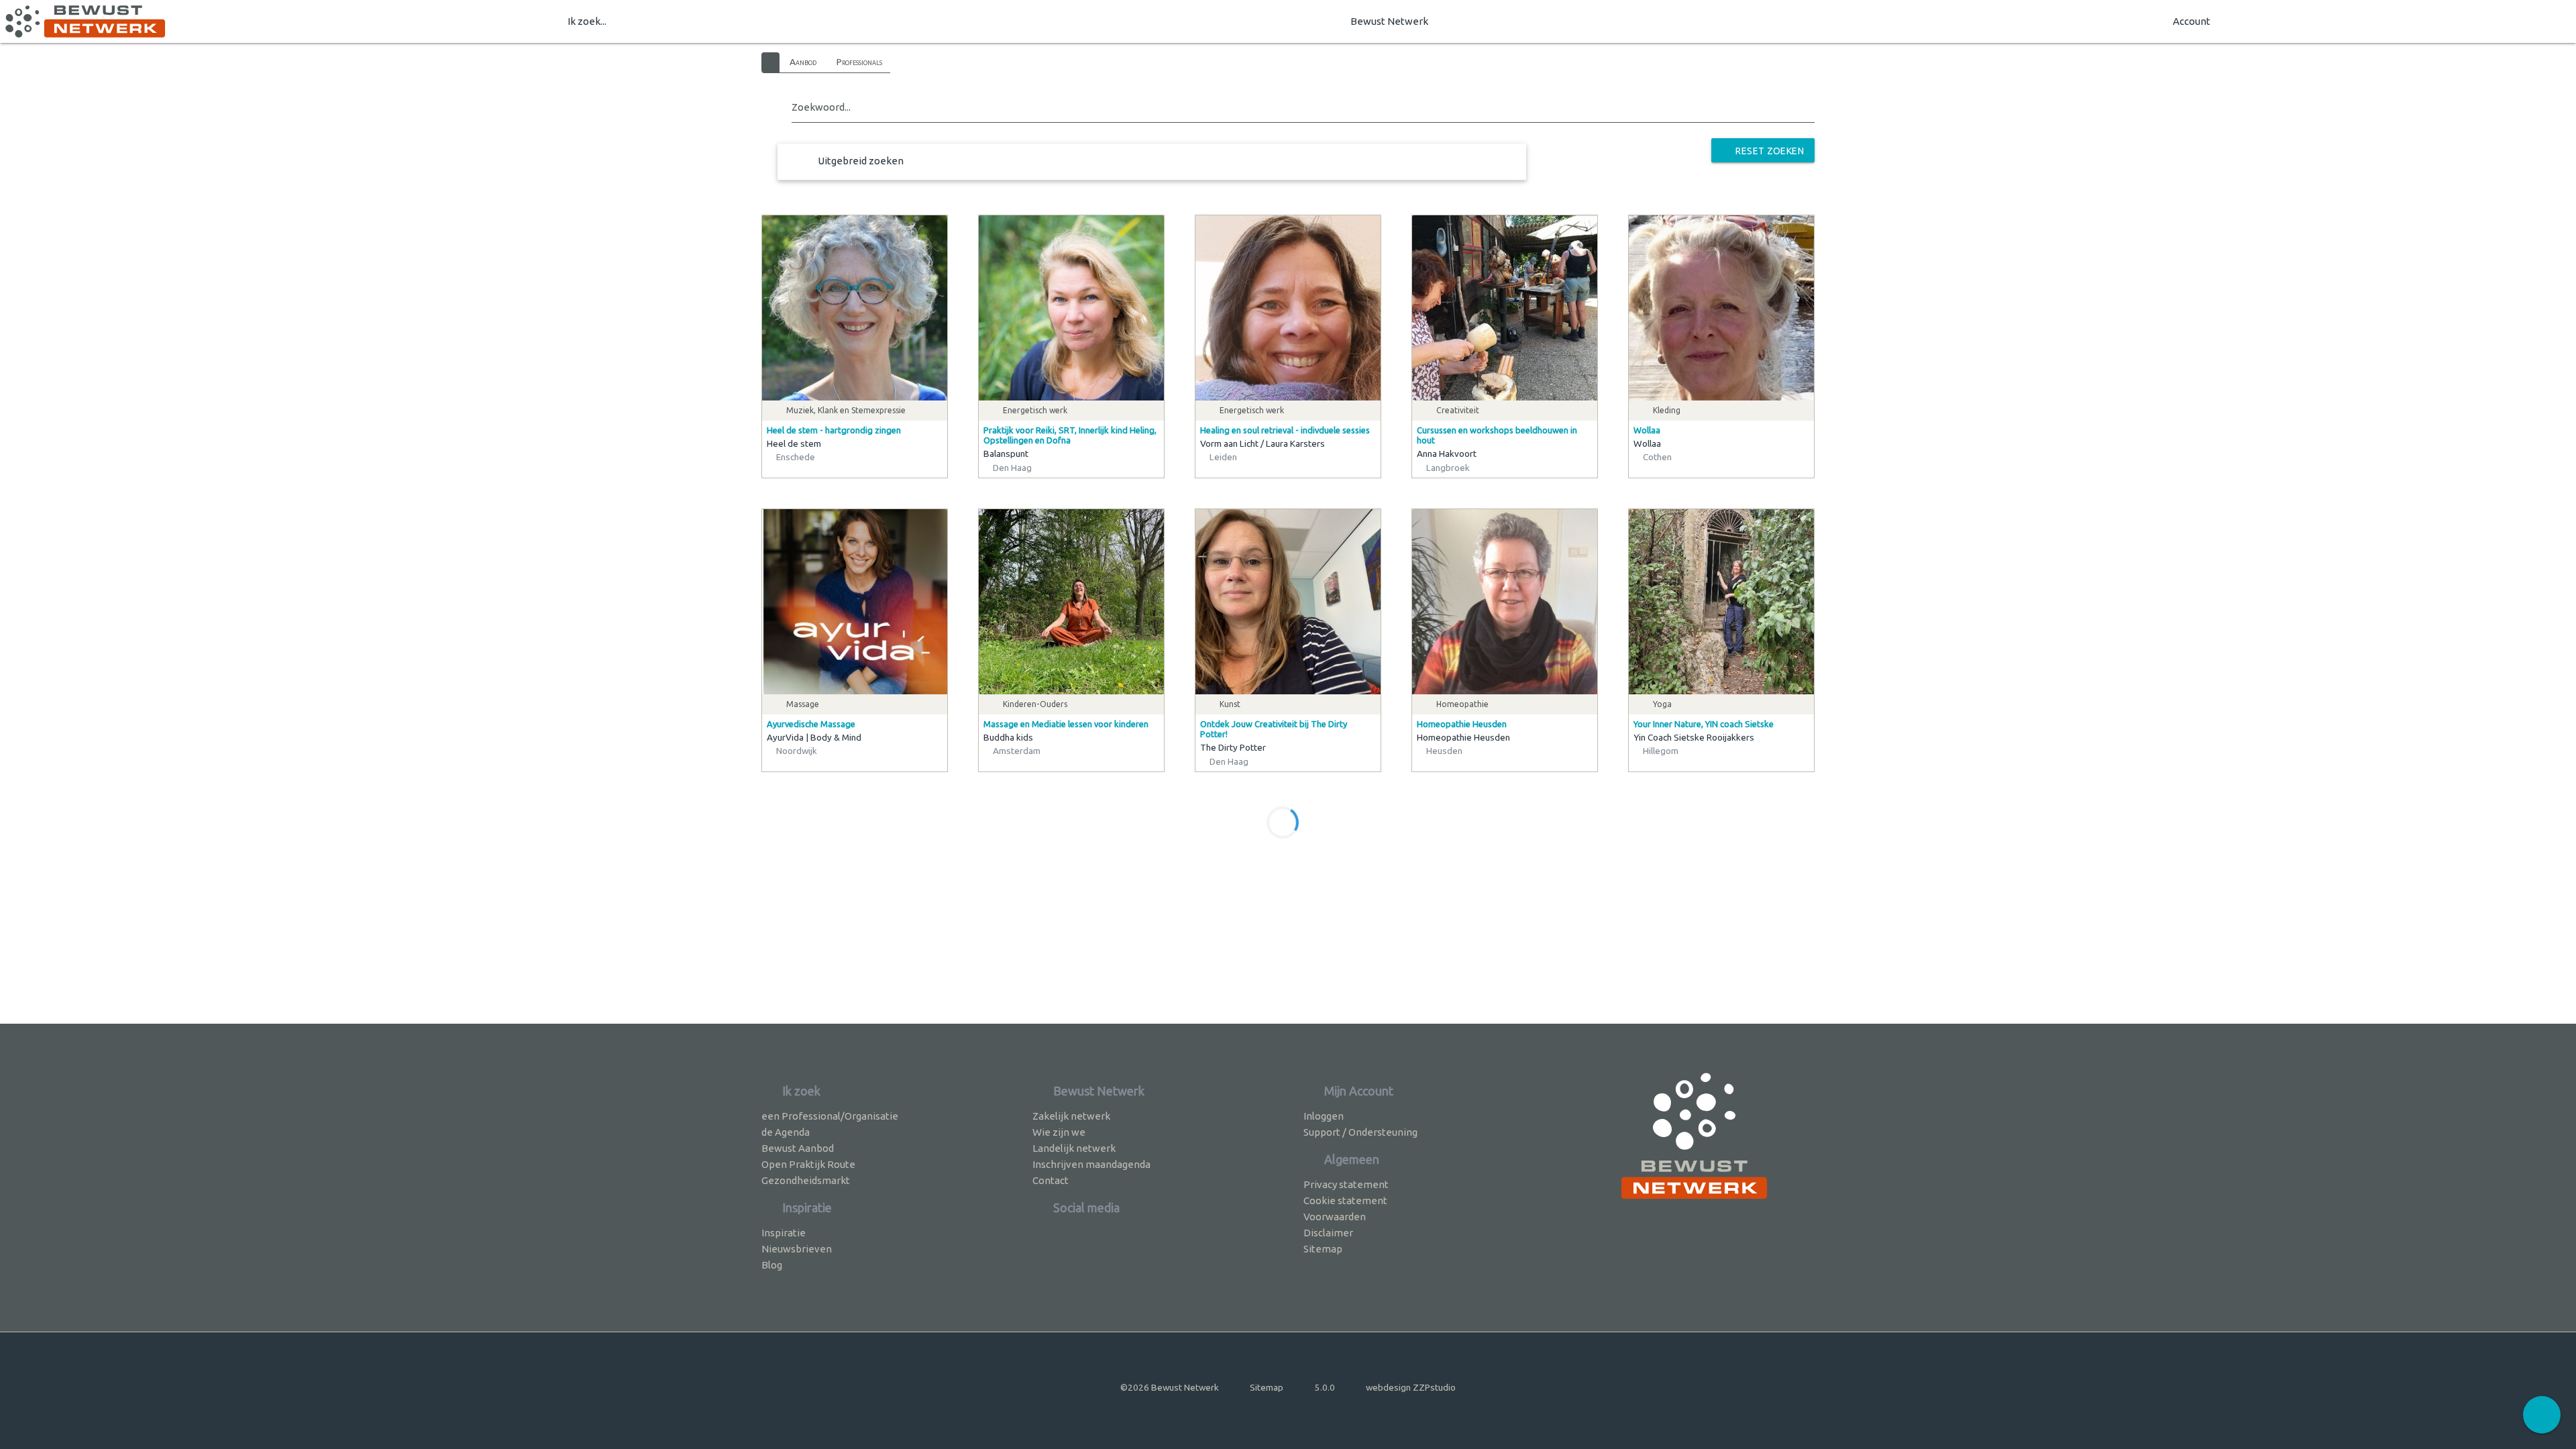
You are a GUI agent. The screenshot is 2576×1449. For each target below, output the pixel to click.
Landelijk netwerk (1074, 1148)
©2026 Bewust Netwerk (1170, 1387)
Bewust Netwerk (1389, 21)
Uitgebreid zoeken (861, 161)
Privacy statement (1346, 1184)
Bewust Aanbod (798, 1148)
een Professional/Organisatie (830, 1116)
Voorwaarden (1335, 1217)
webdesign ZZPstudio (1411, 1387)
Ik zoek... (587, 21)
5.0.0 (1325, 1387)
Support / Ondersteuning (1360, 1132)
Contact (1051, 1180)
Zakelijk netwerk (1071, 1116)
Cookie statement (1345, 1200)
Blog (772, 1265)
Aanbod (803, 62)
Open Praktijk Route (808, 1164)
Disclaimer (1328, 1233)
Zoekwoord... (821, 107)
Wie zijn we (1059, 1132)
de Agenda (786, 1132)
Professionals (859, 62)
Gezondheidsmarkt (806, 1180)
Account (2192, 21)
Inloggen (1324, 1116)
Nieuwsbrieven (797, 1249)
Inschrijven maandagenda (1091, 1164)
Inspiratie (784, 1233)
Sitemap (1323, 1249)
